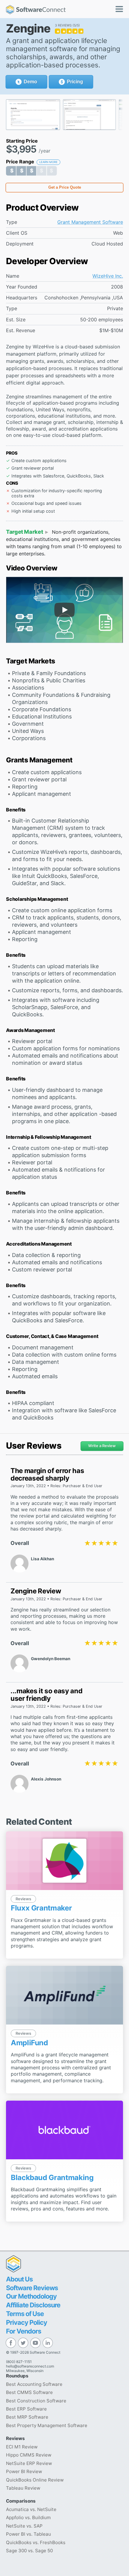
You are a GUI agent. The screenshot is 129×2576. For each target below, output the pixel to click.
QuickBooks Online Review (35, 2480)
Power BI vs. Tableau (28, 2534)
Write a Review (102, 1446)
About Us (19, 2279)
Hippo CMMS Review (29, 2455)
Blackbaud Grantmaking (52, 2178)
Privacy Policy (27, 2322)
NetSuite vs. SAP (24, 2526)
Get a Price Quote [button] (65, 187)
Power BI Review (24, 2471)
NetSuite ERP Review (29, 2463)
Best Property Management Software (47, 2425)
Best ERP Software (26, 2409)
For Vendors (24, 2331)
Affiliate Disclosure (33, 2305)
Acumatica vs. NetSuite (31, 2509)
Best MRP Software (27, 2417)
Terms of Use (25, 2314)
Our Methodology (31, 2296)
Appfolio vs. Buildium (28, 2517)
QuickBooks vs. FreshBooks (36, 2542)
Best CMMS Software (29, 2392)
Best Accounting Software (34, 2384)
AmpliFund (29, 2043)
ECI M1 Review (22, 2447)
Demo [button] (30, 82)
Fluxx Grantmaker (41, 1908)
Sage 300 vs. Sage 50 (29, 2551)
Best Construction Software (36, 2401)
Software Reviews (32, 2288)
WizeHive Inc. (108, 276)
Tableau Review (23, 2488)
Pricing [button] (75, 82)
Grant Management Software (90, 222)
